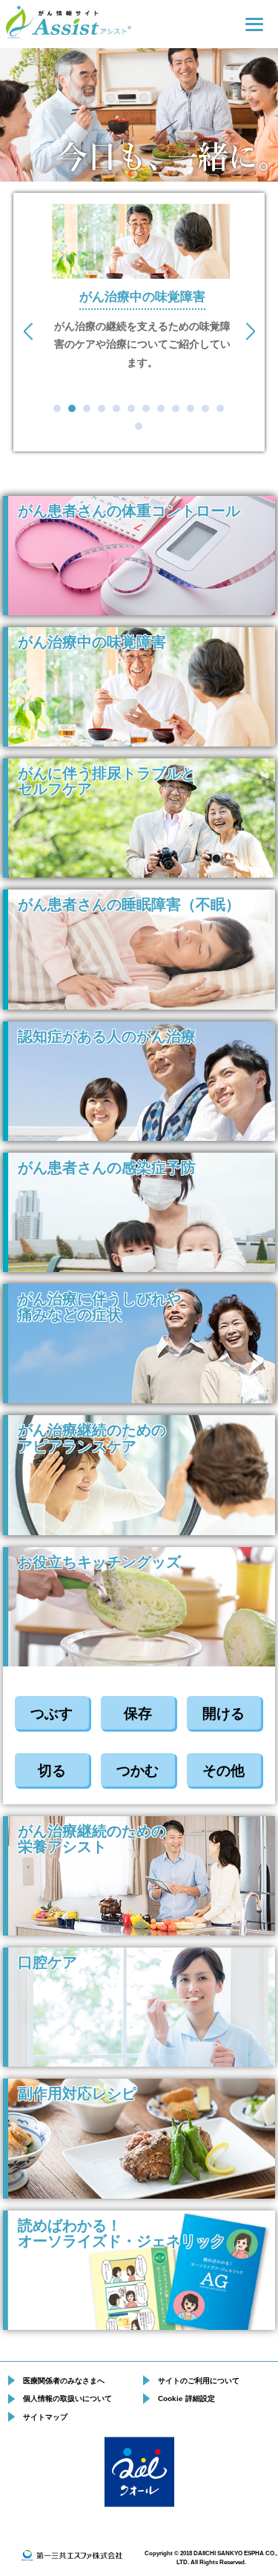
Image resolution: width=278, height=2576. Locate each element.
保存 (138, 1714)
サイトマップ (45, 2417)
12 (220, 408)
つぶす (52, 1714)
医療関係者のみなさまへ (64, 2381)
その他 (224, 1771)
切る (52, 1771)
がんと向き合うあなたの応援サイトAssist (67, 23)
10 (191, 408)
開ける (224, 1714)
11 (205, 408)
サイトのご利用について (199, 2381)
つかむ (138, 1771)
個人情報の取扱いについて (67, 2398)
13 (139, 426)
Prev (29, 331)
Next (249, 331)
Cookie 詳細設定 (186, 2398)
